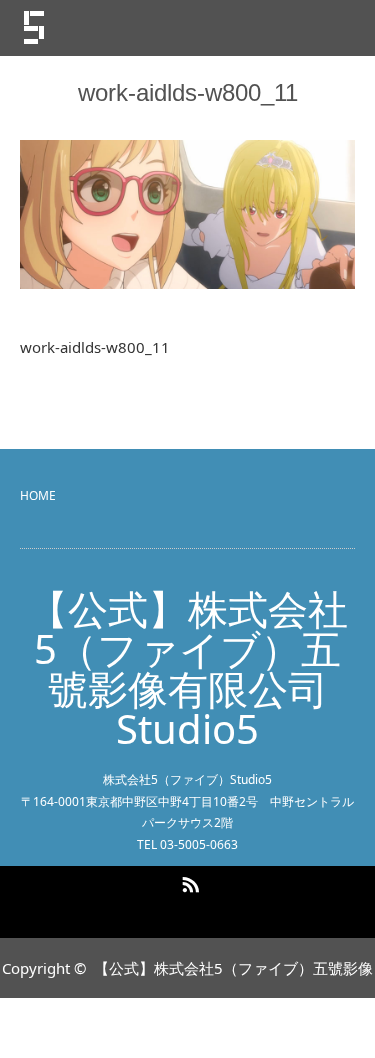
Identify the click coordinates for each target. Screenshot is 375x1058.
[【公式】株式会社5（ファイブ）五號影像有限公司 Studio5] (139, 28)
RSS (188, 881)
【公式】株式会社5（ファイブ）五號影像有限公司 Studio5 (188, 669)
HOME (38, 495)
